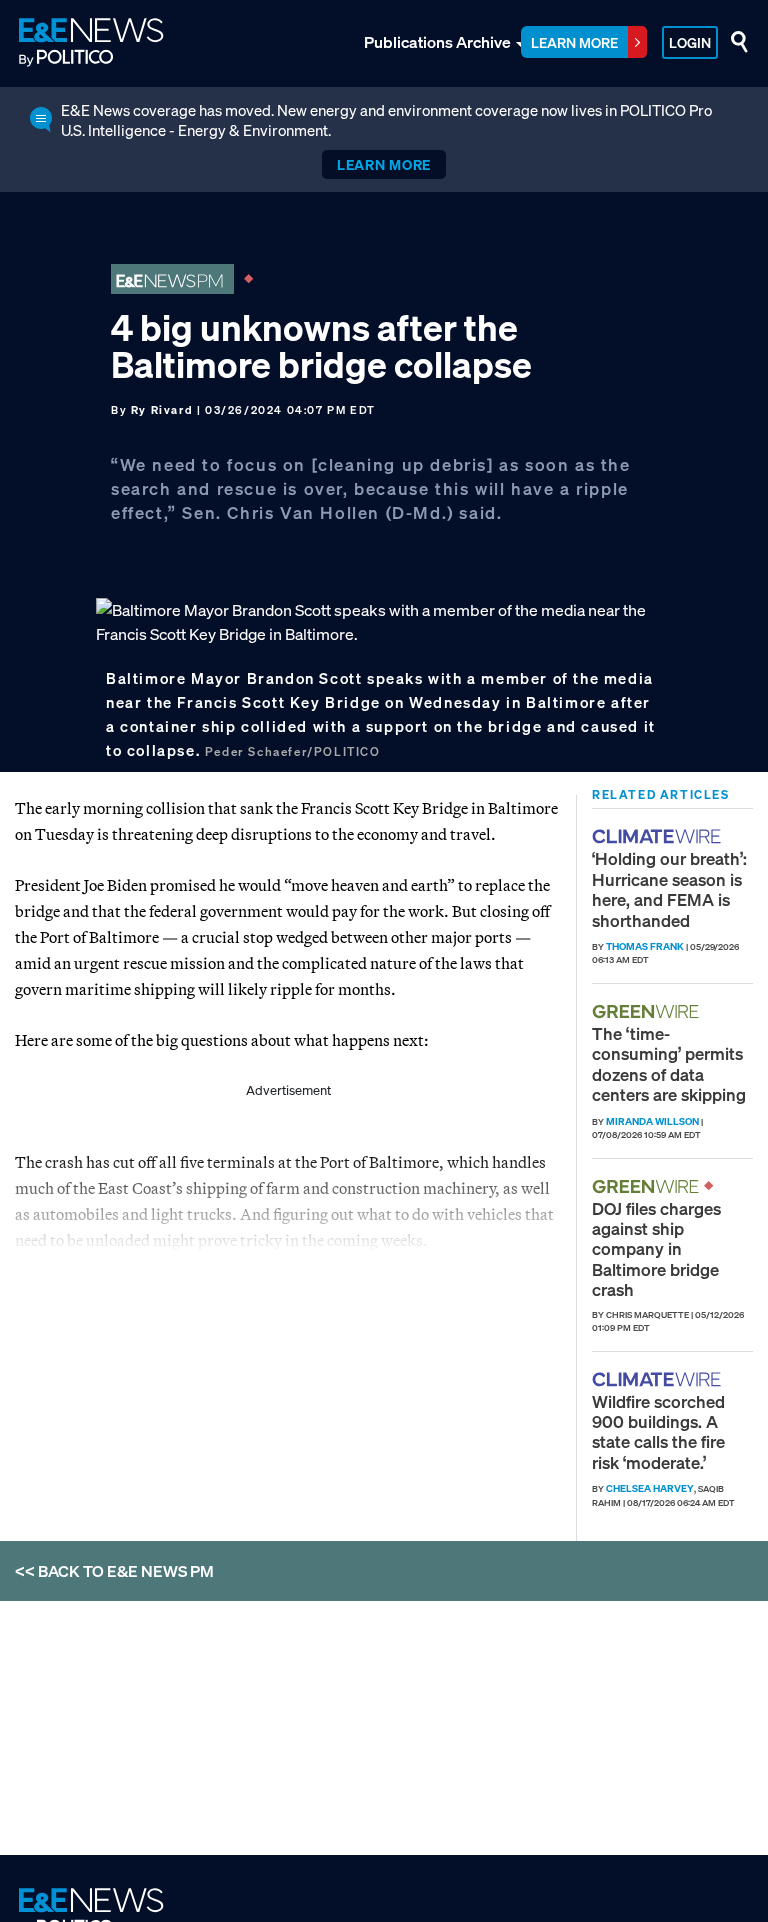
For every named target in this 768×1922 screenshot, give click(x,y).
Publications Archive (437, 42)
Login (690, 42)
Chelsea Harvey (650, 1488)
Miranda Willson (652, 1121)
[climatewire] (659, 836)
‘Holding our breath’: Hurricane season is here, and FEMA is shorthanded (669, 889)
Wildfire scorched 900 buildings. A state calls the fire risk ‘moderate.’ (658, 1432)
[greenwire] (648, 1011)
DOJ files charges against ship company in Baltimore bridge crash (656, 1249)
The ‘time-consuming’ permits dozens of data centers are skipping (669, 1064)
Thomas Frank (645, 946)
